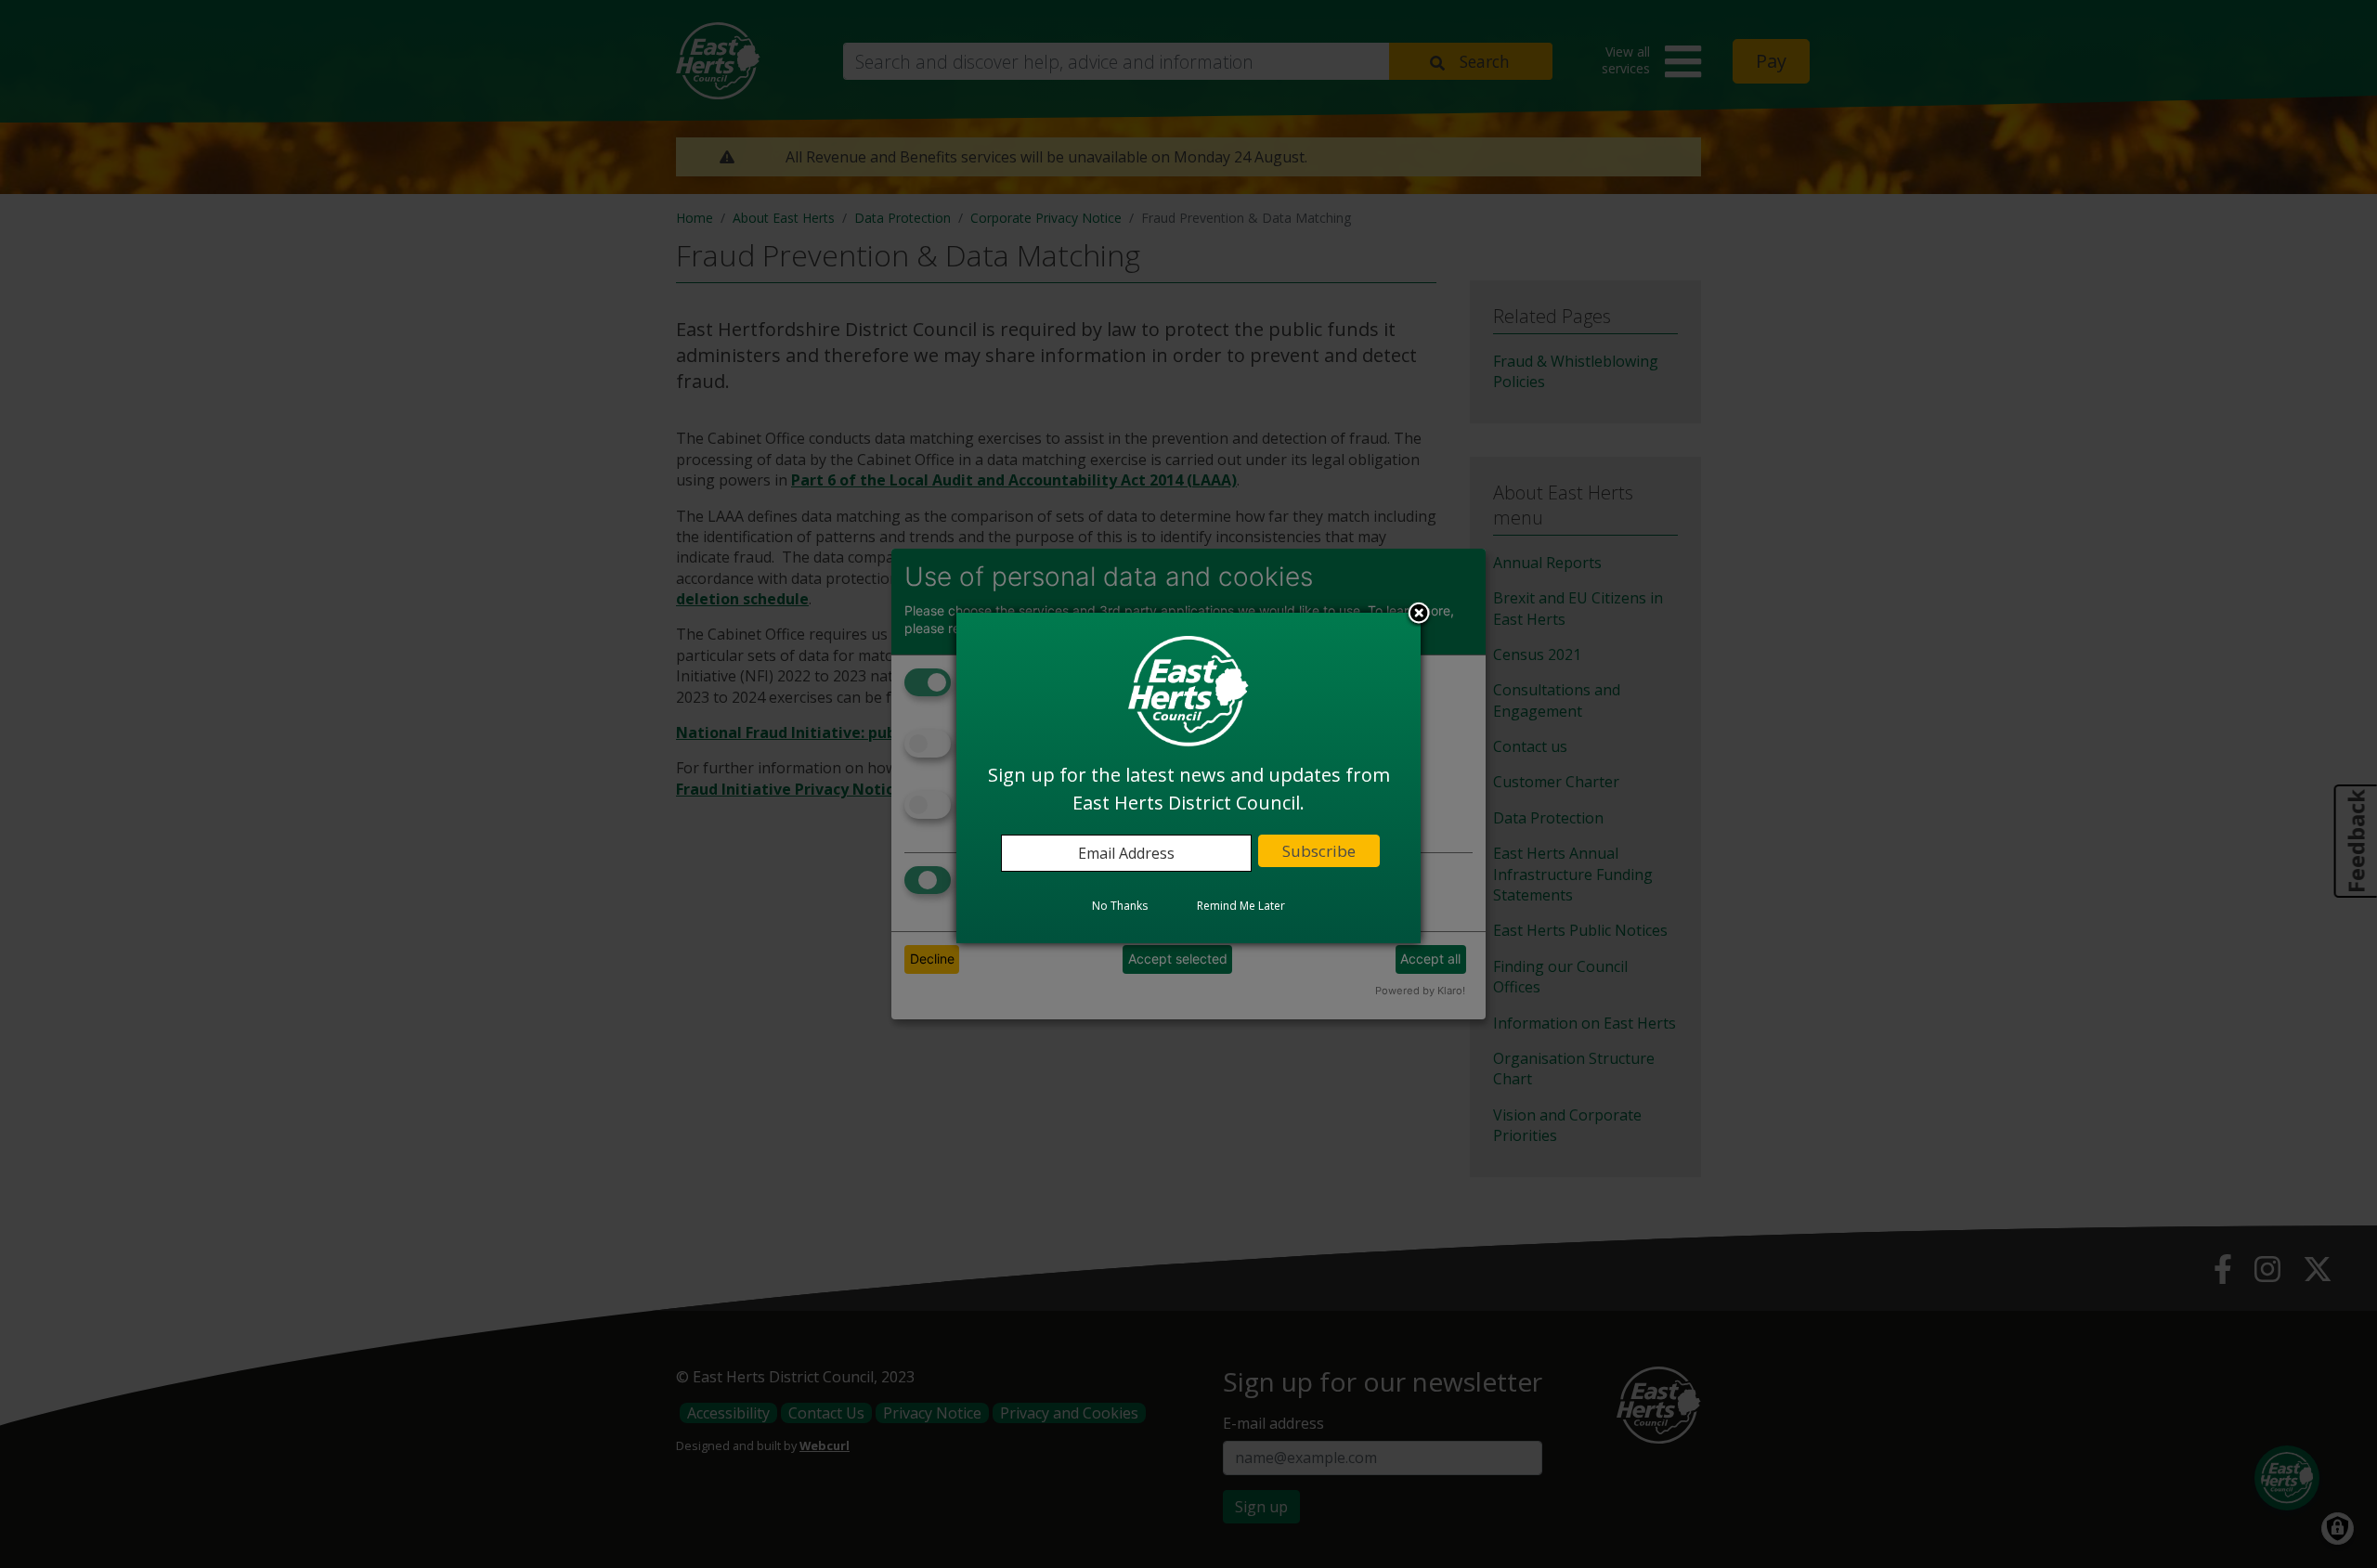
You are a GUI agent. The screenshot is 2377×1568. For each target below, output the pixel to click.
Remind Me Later (1241, 907)
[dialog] (1188, 778)
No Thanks (1120, 907)
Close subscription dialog (1419, 616)
